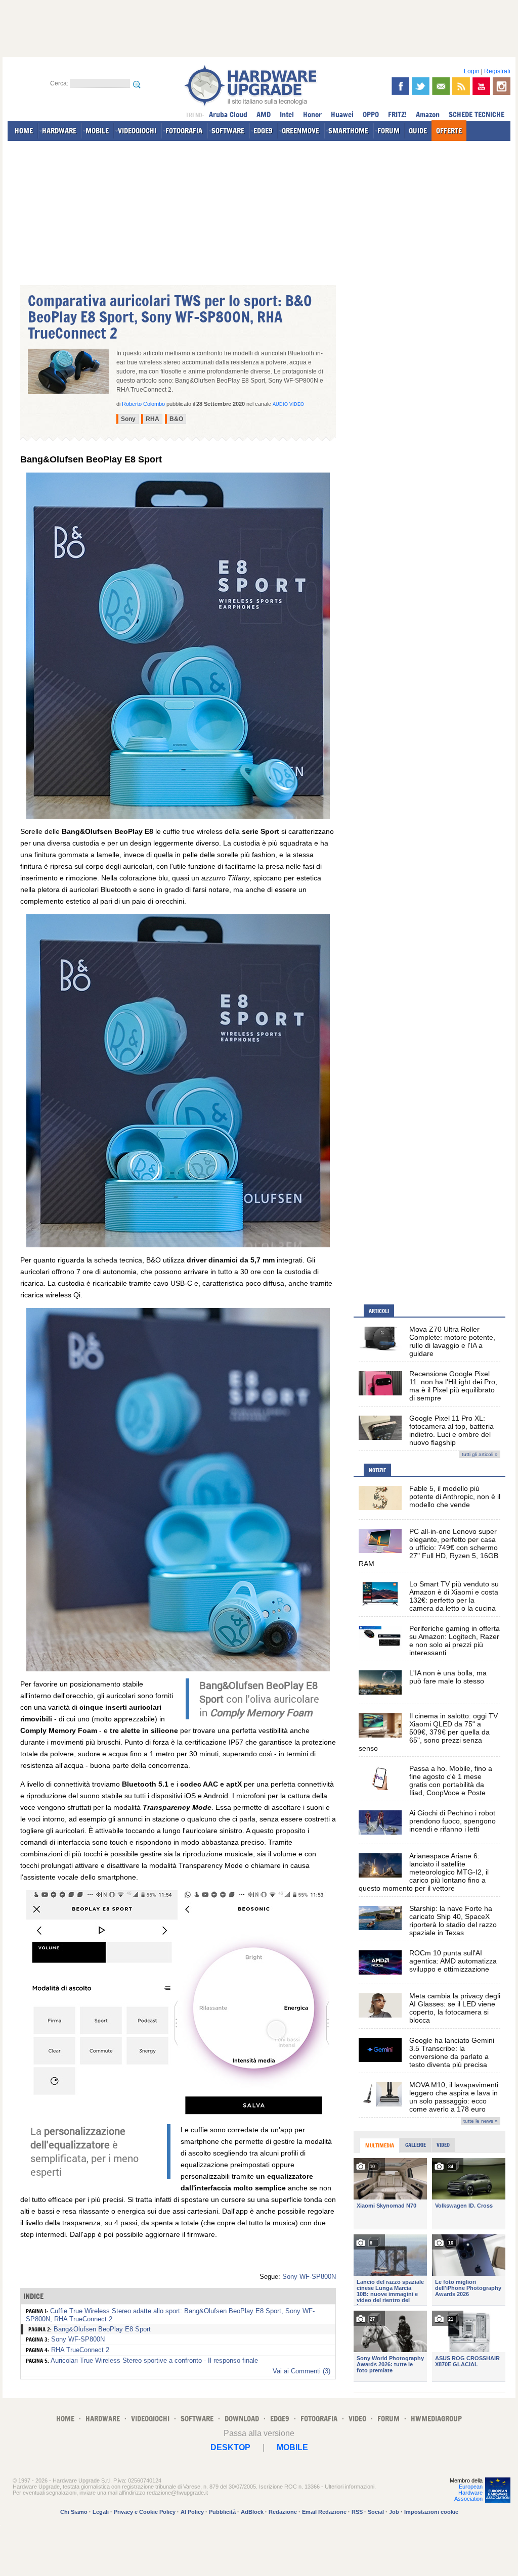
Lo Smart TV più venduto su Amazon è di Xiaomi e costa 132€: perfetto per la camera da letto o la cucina (454, 1596)
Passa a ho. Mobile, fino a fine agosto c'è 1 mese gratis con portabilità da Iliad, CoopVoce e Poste (451, 1781)
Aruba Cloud (228, 114)
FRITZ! (397, 114)
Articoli (379, 1311)
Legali (101, 2512)
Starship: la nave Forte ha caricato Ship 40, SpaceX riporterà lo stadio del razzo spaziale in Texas (453, 1921)
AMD (264, 114)
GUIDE (418, 131)
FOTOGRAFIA (184, 131)
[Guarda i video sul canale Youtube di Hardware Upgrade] (481, 86)
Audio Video (288, 404)
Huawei (342, 114)
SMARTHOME (348, 131)
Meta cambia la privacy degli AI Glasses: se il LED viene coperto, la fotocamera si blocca (455, 2008)
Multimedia (380, 2145)
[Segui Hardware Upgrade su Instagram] (502, 86)
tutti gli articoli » (480, 1454)
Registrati (497, 71)
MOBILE (97, 131)
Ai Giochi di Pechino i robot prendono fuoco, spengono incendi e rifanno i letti (452, 1821)
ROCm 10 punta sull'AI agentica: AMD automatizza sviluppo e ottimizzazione (453, 1961)
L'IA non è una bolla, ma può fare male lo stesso (448, 1677)
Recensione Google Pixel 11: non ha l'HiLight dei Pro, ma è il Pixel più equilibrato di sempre (453, 1386)
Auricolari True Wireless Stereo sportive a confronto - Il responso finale (154, 2360)
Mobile (292, 2447)
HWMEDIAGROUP (436, 2419)
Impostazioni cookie (431, 2512)
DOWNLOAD (242, 2419)
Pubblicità (222, 2512)
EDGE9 (263, 131)
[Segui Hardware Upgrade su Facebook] (400, 86)
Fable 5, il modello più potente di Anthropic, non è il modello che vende (455, 1496)
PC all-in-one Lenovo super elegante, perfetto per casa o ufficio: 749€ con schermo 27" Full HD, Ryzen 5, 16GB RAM (428, 1548)
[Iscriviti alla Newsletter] (441, 86)
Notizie (377, 1470)
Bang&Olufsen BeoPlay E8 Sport (102, 2329)
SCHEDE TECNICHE (477, 114)
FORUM (388, 131)
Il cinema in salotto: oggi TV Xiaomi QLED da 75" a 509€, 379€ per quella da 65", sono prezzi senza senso (428, 1732)
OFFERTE (449, 131)
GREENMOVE (300, 131)
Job (394, 2512)
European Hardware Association (468, 2493)
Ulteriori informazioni (350, 2487)
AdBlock (252, 2512)
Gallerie (416, 2145)
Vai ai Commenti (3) (301, 2371)
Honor (312, 114)
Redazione (283, 2512)
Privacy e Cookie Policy (145, 2512)
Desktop (230, 2447)
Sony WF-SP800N (309, 2277)
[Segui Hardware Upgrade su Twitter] (421, 86)
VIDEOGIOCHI (137, 131)
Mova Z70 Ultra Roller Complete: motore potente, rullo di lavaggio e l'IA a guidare (452, 1341)
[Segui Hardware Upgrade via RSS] (461, 86)
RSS (357, 2512)
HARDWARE (59, 131)
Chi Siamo (74, 2512)
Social (376, 2512)
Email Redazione (324, 2512)
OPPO (371, 114)
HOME (24, 131)
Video (443, 2145)
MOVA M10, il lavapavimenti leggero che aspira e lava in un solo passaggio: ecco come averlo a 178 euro (454, 2097)
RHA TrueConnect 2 (80, 2350)
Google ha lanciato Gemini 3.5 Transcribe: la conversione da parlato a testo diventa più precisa (452, 2052)
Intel (287, 114)
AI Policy (192, 2512)
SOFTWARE (228, 131)
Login (472, 71)
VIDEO (357, 2419)
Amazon (428, 114)
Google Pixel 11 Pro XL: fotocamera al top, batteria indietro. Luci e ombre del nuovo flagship (451, 1430)
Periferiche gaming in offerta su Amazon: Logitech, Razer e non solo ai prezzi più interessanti (455, 1641)
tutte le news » (481, 2121)
